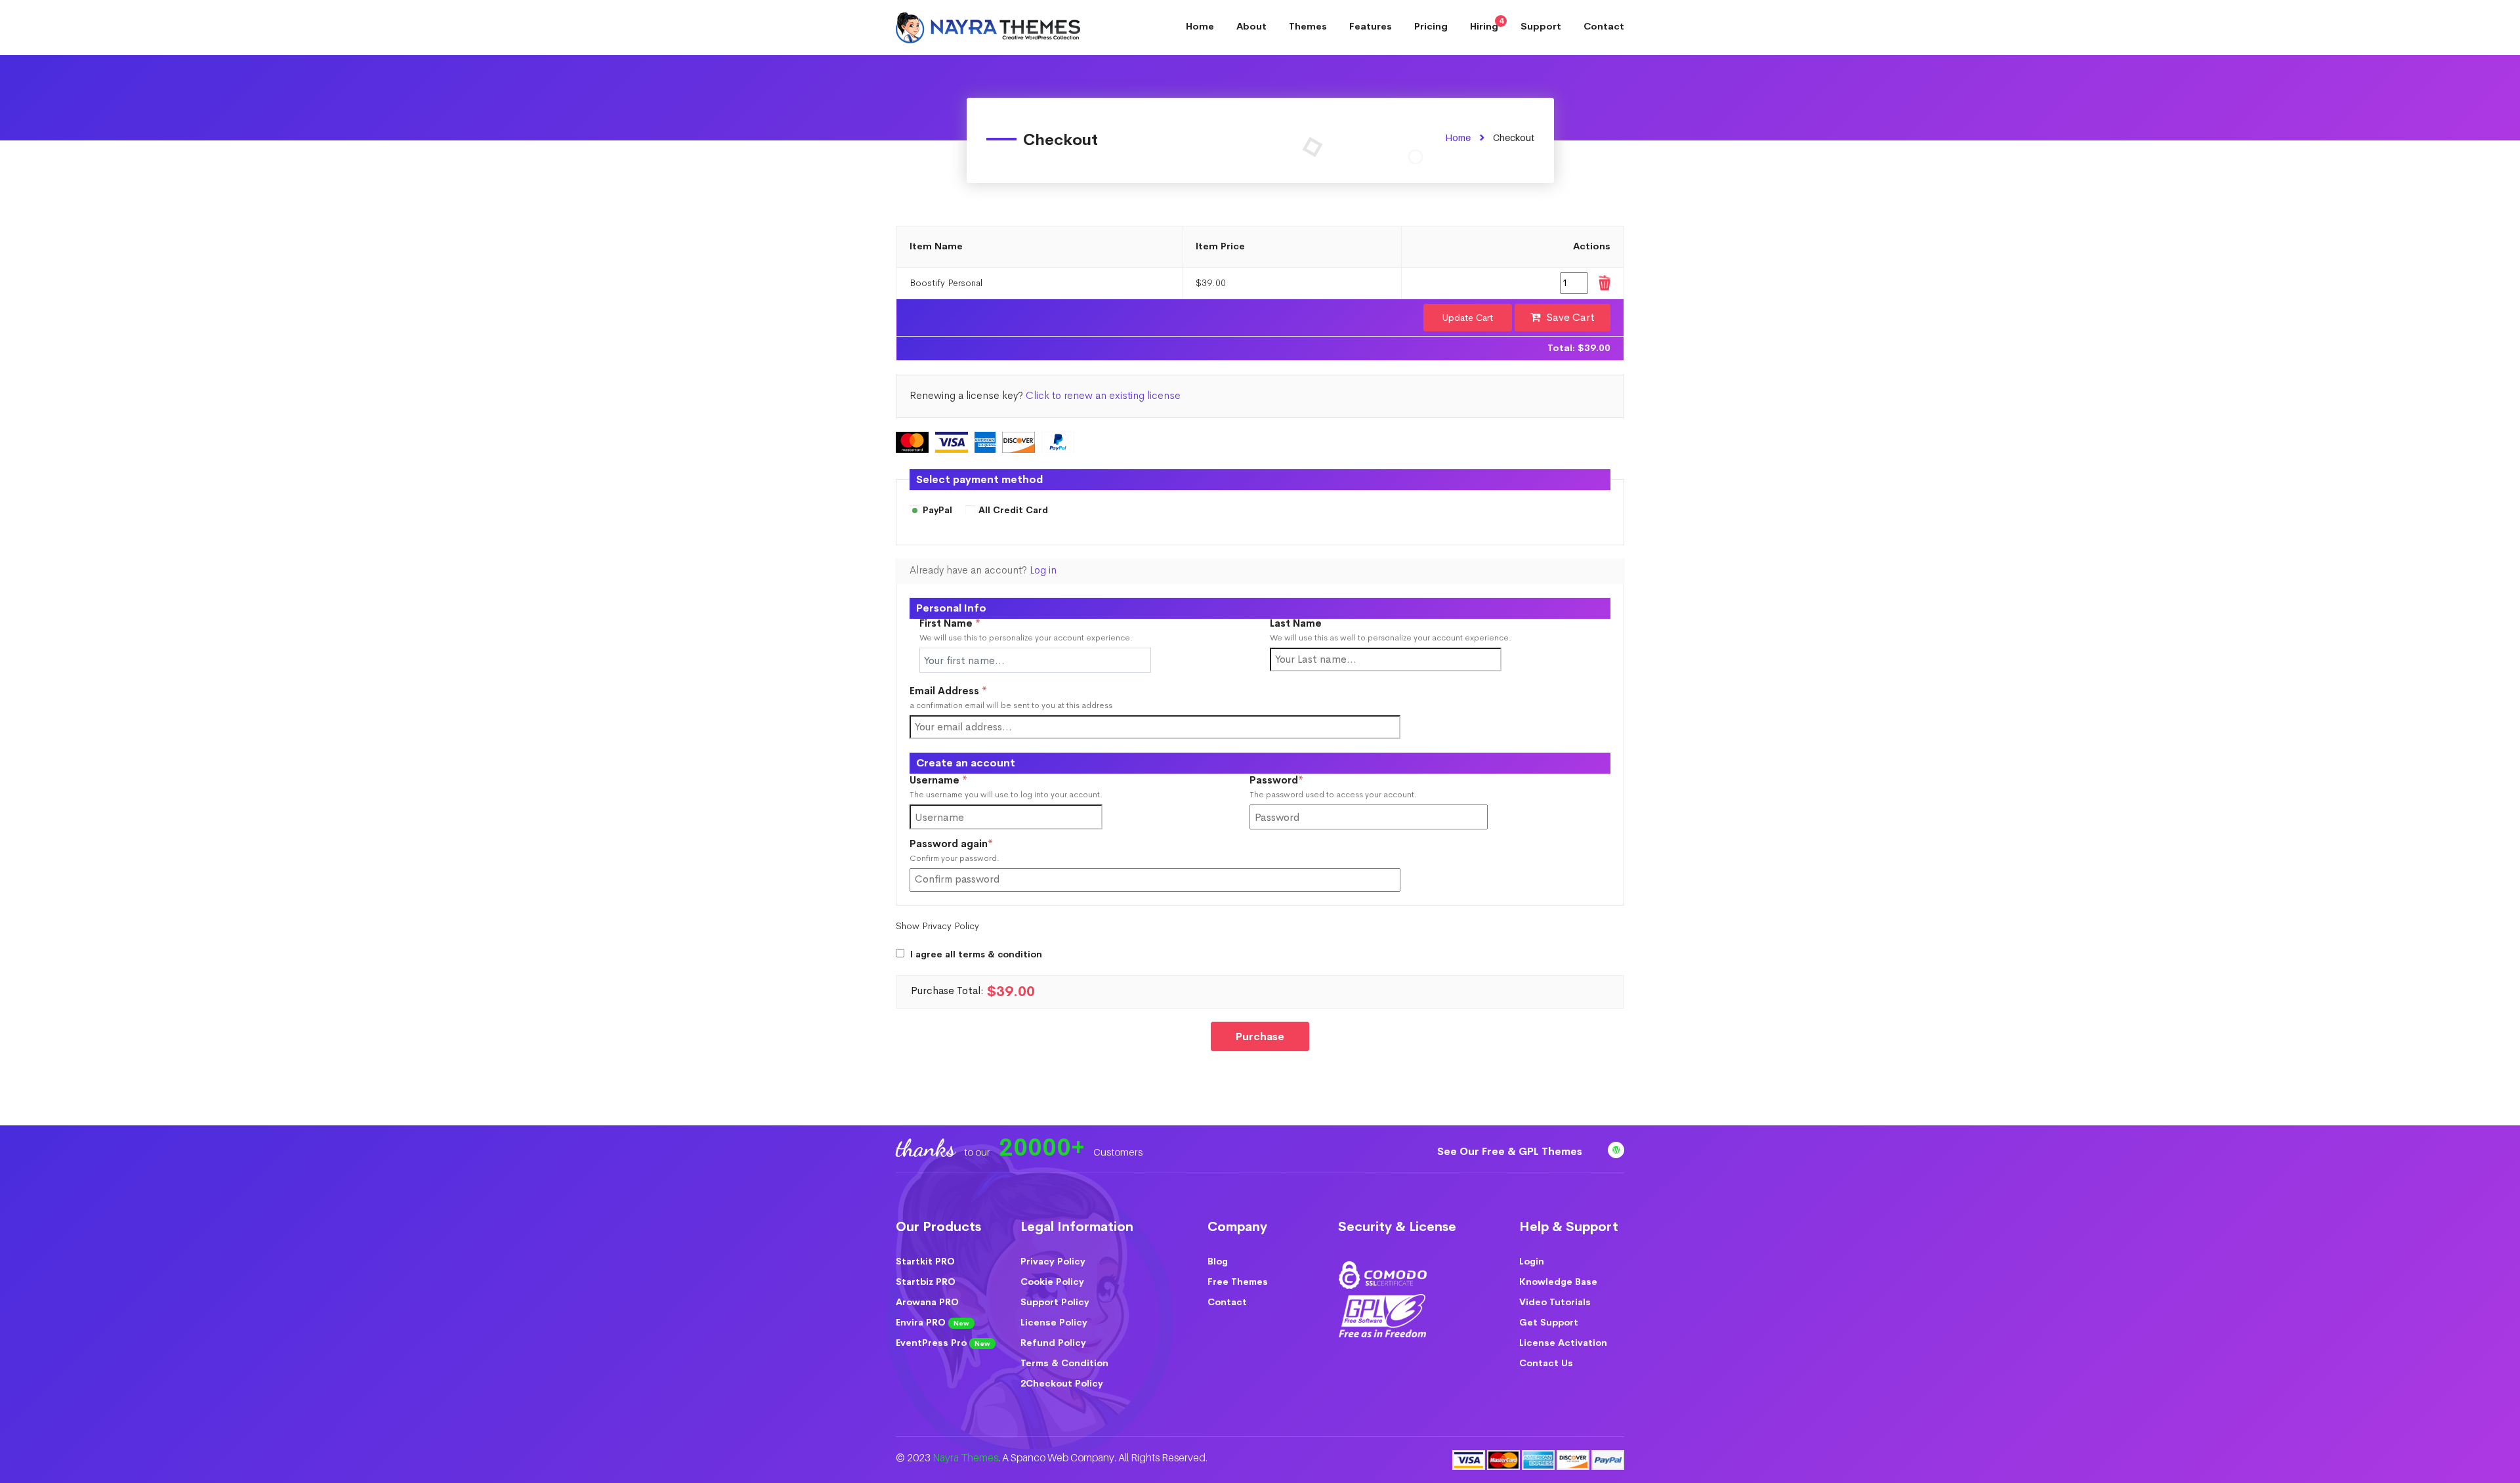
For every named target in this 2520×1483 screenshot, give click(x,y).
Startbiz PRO (926, 1282)
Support (1541, 26)
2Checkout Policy (1062, 1383)
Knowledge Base (1558, 1282)
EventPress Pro (943, 1343)
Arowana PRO (927, 1302)
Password (1298, 781)
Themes (1308, 26)
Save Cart (1571, 317)
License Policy (1054, 1322)
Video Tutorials (1555, 1302)
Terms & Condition (1064, 1363)
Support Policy (1055, 1302)
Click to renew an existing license (1103, 396)
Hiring (1487, 24)
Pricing (1431, 26)
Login (1532, 1261)
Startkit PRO (925, 1261)
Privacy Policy (1053, 1261)
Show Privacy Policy (937, 926)
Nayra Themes (965, 1458)
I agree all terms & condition (976, 954)
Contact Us (1546, 1363)
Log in (1043, 570)
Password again (973, 844)
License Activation (1563, 1343)
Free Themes (1238, 1282)
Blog (1218, 1261)
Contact (1604, 26)
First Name (950, 624)
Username (960, 781)
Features (1371, 26)
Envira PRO (933, 1322)
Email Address (948, 691)
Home (1200, 26)
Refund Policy (1053, 1343)
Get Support (1549, 1322)
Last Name (1296, 624)
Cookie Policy (1052, 1282)
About (1251, 26)
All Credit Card (1013, 511)
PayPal (937, 511)
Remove (1604, 283)
